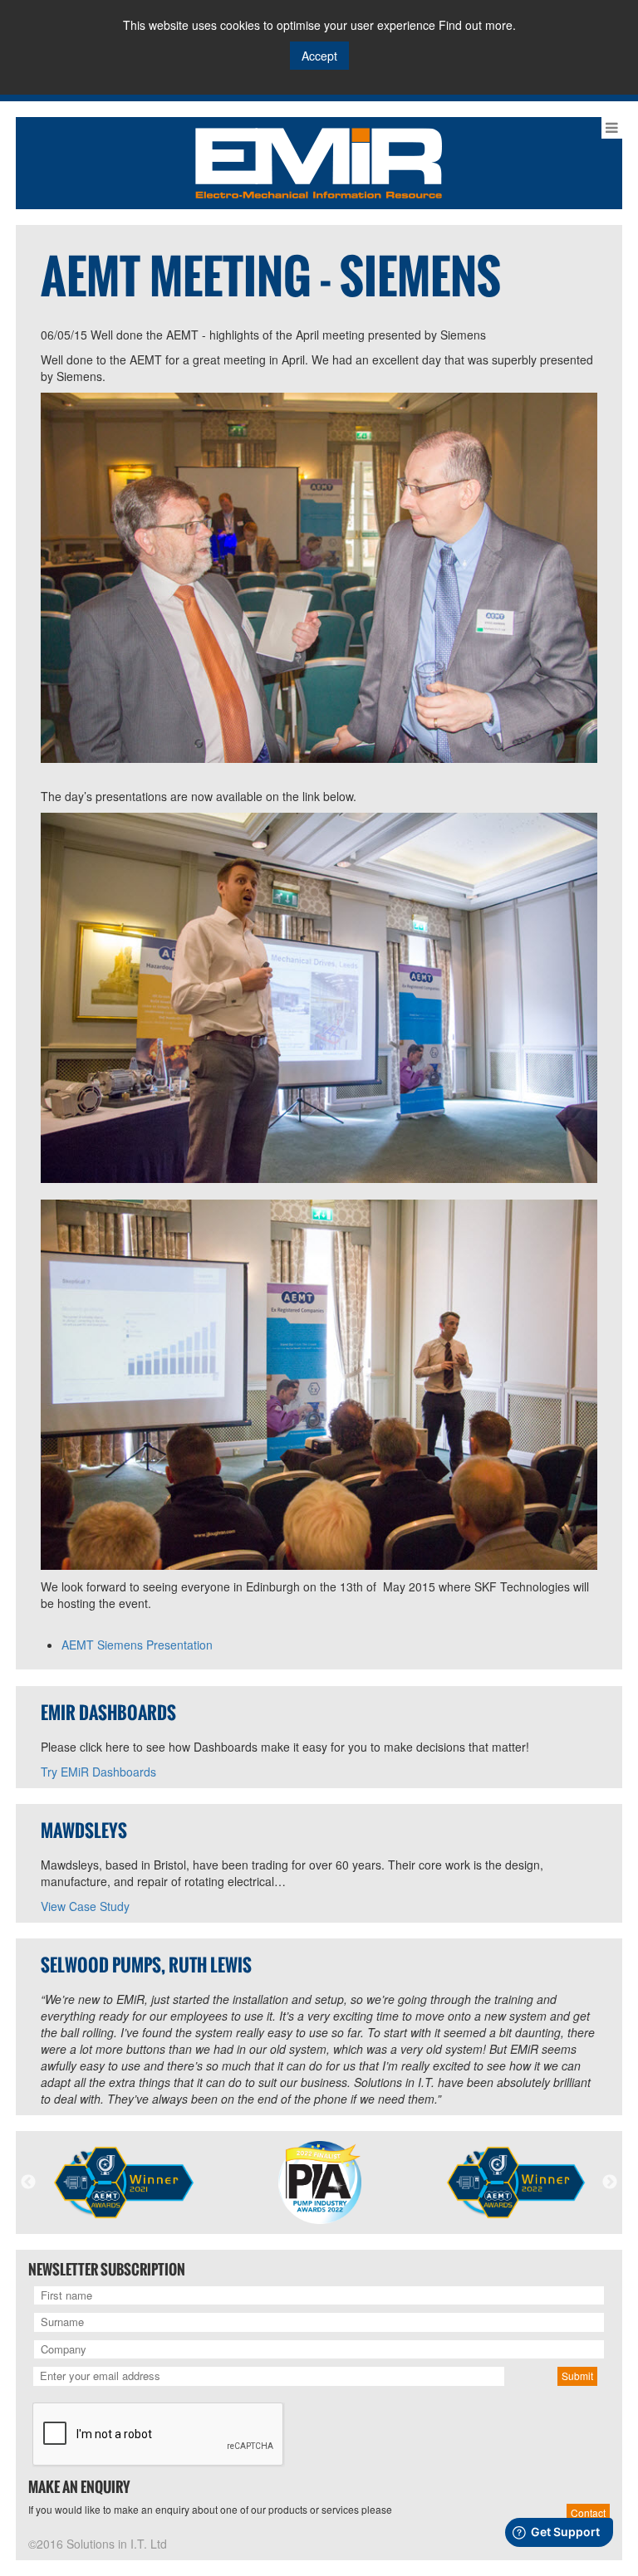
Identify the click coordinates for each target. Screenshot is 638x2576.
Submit (577, 2376)
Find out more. (477, 25)
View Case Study (85, 1906)
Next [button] (610, 2183)
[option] (124, 2183)
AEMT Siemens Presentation (137, 1645)
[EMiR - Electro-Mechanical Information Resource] (319, 161)
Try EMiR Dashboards (98, 1772)
